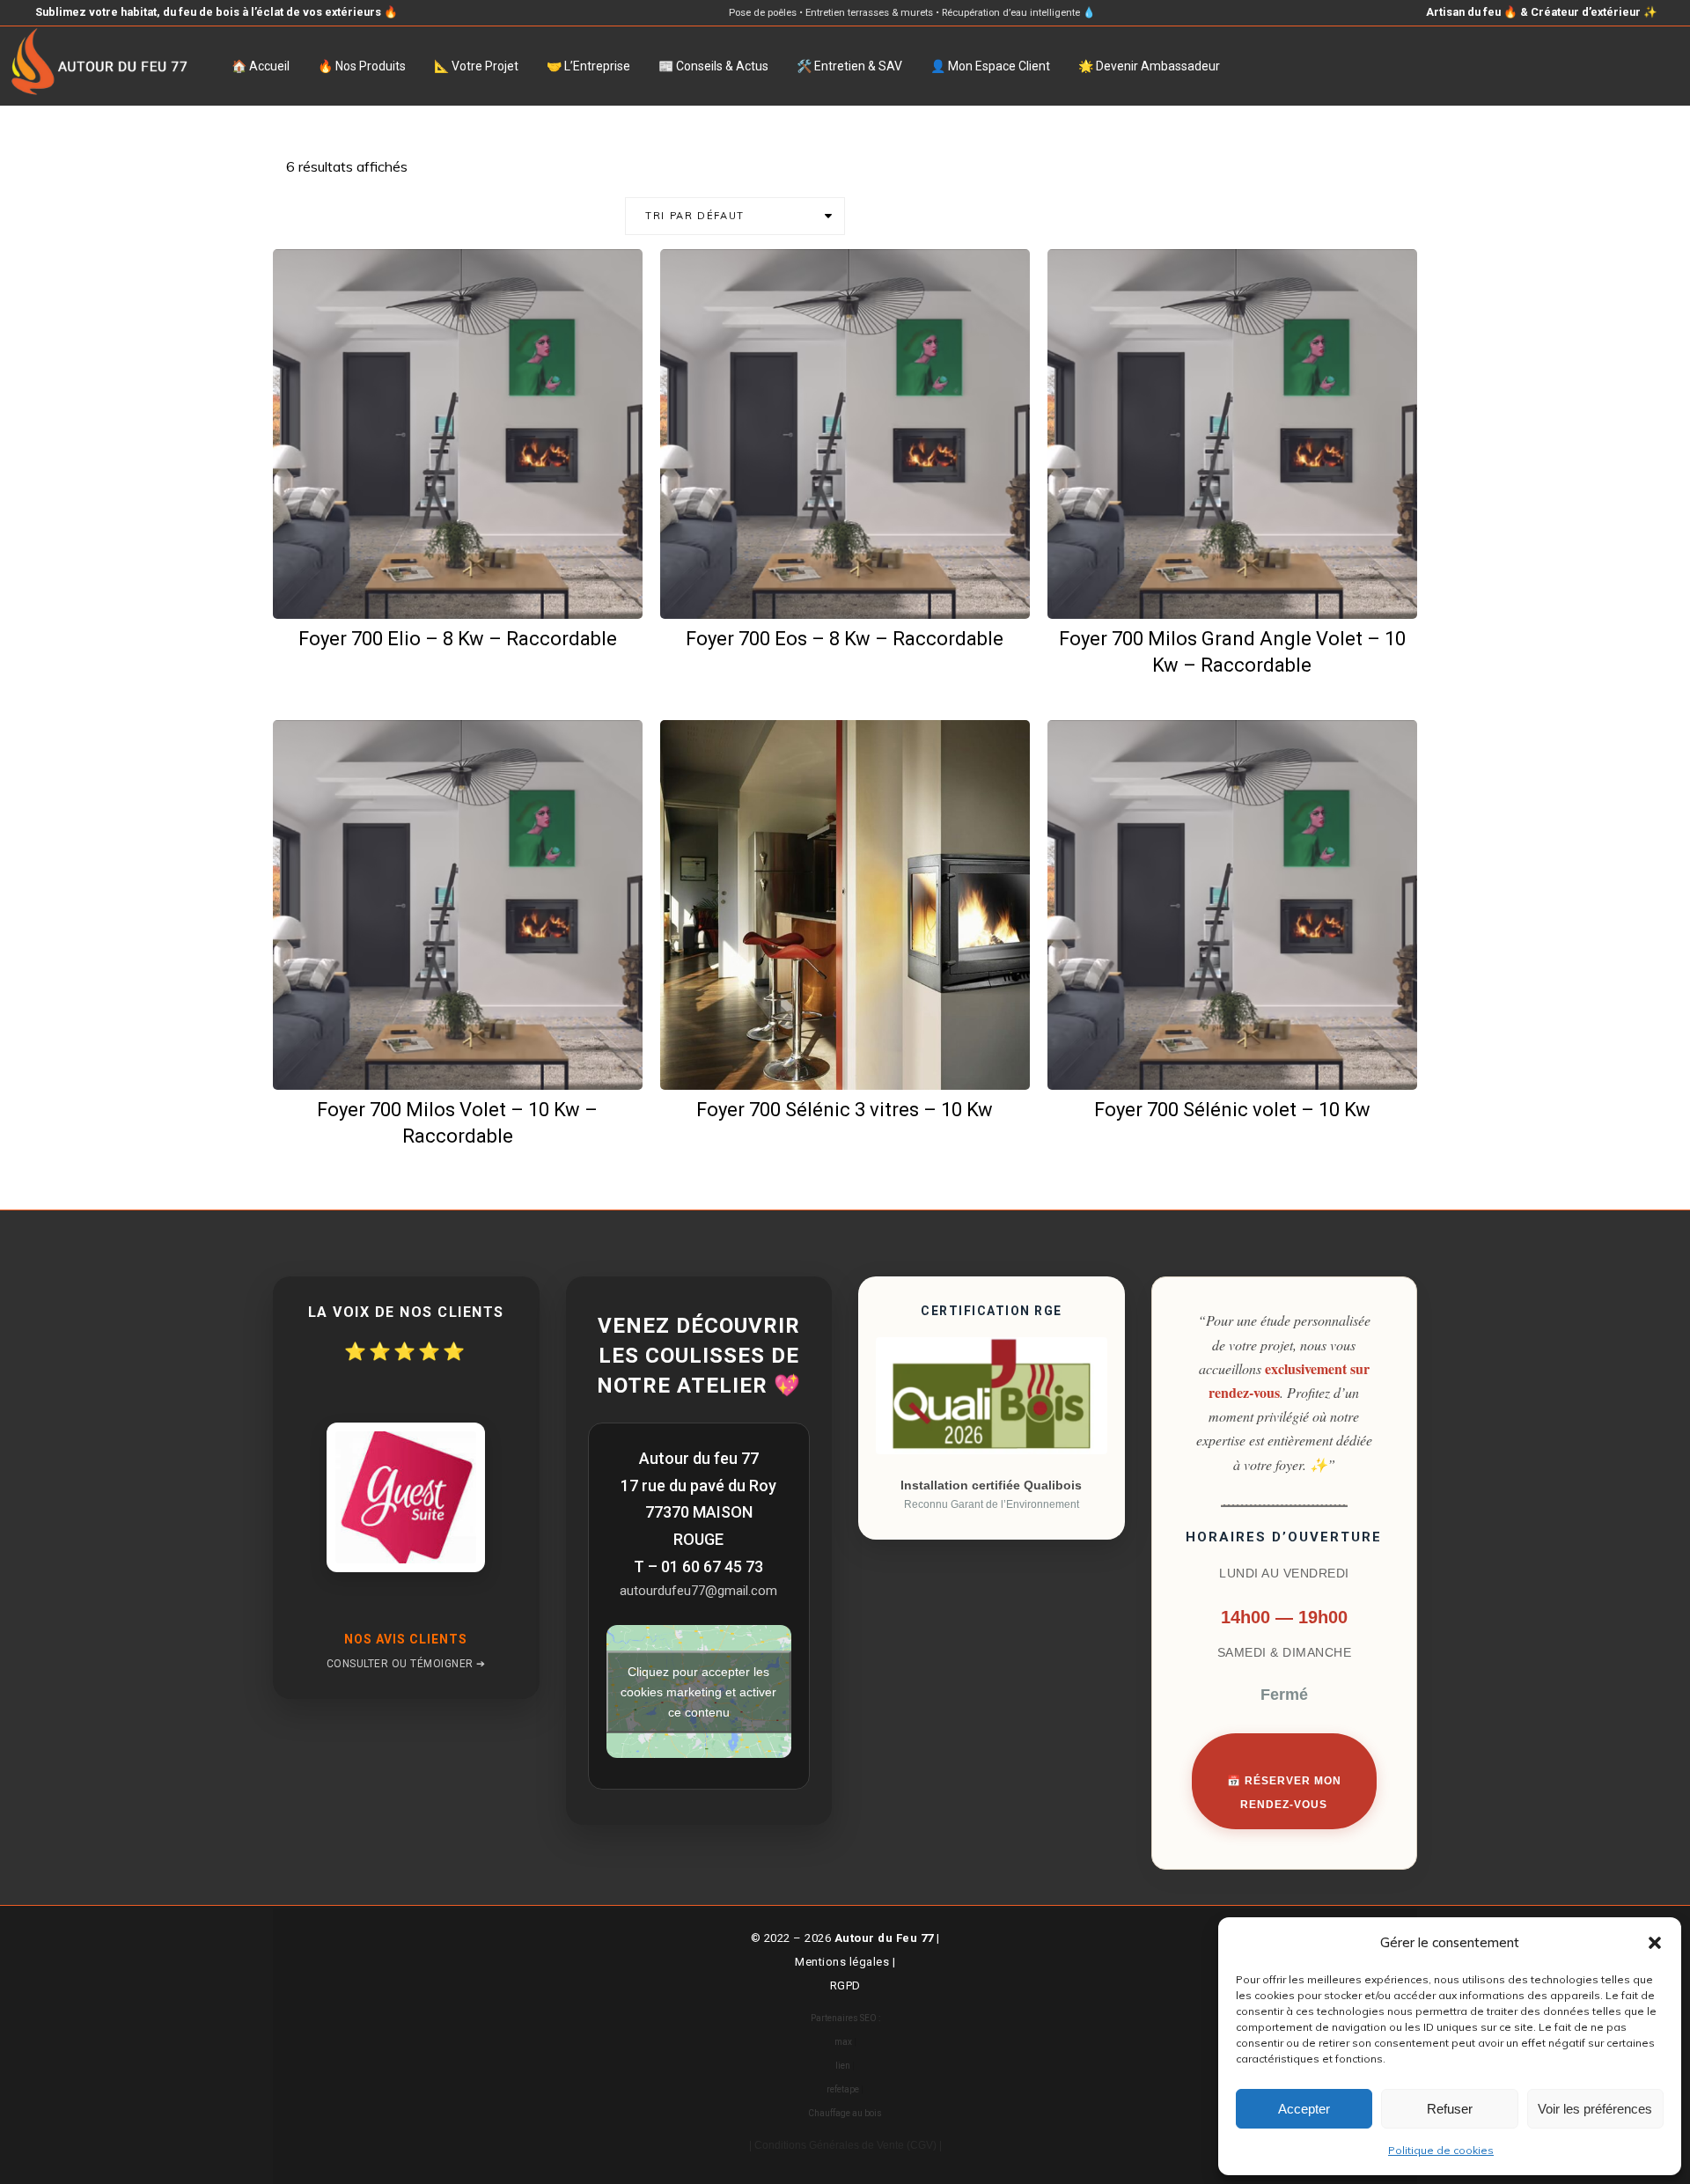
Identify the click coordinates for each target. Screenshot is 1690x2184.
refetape (843, 2089)
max (843, 2042)
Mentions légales (842, 1962)
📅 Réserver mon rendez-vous (1284, 1793)
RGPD (845, 1985)
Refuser (1450, 2109)
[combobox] (735, 216)
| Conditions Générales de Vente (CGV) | (845, 2145)
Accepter (1304, 2109)
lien (843, 2066)
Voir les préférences (1595, 2109)
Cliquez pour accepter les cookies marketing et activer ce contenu (698, 1691)
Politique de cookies (1441, 2150)
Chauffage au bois (845, 2113)
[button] (1655, 1943)
